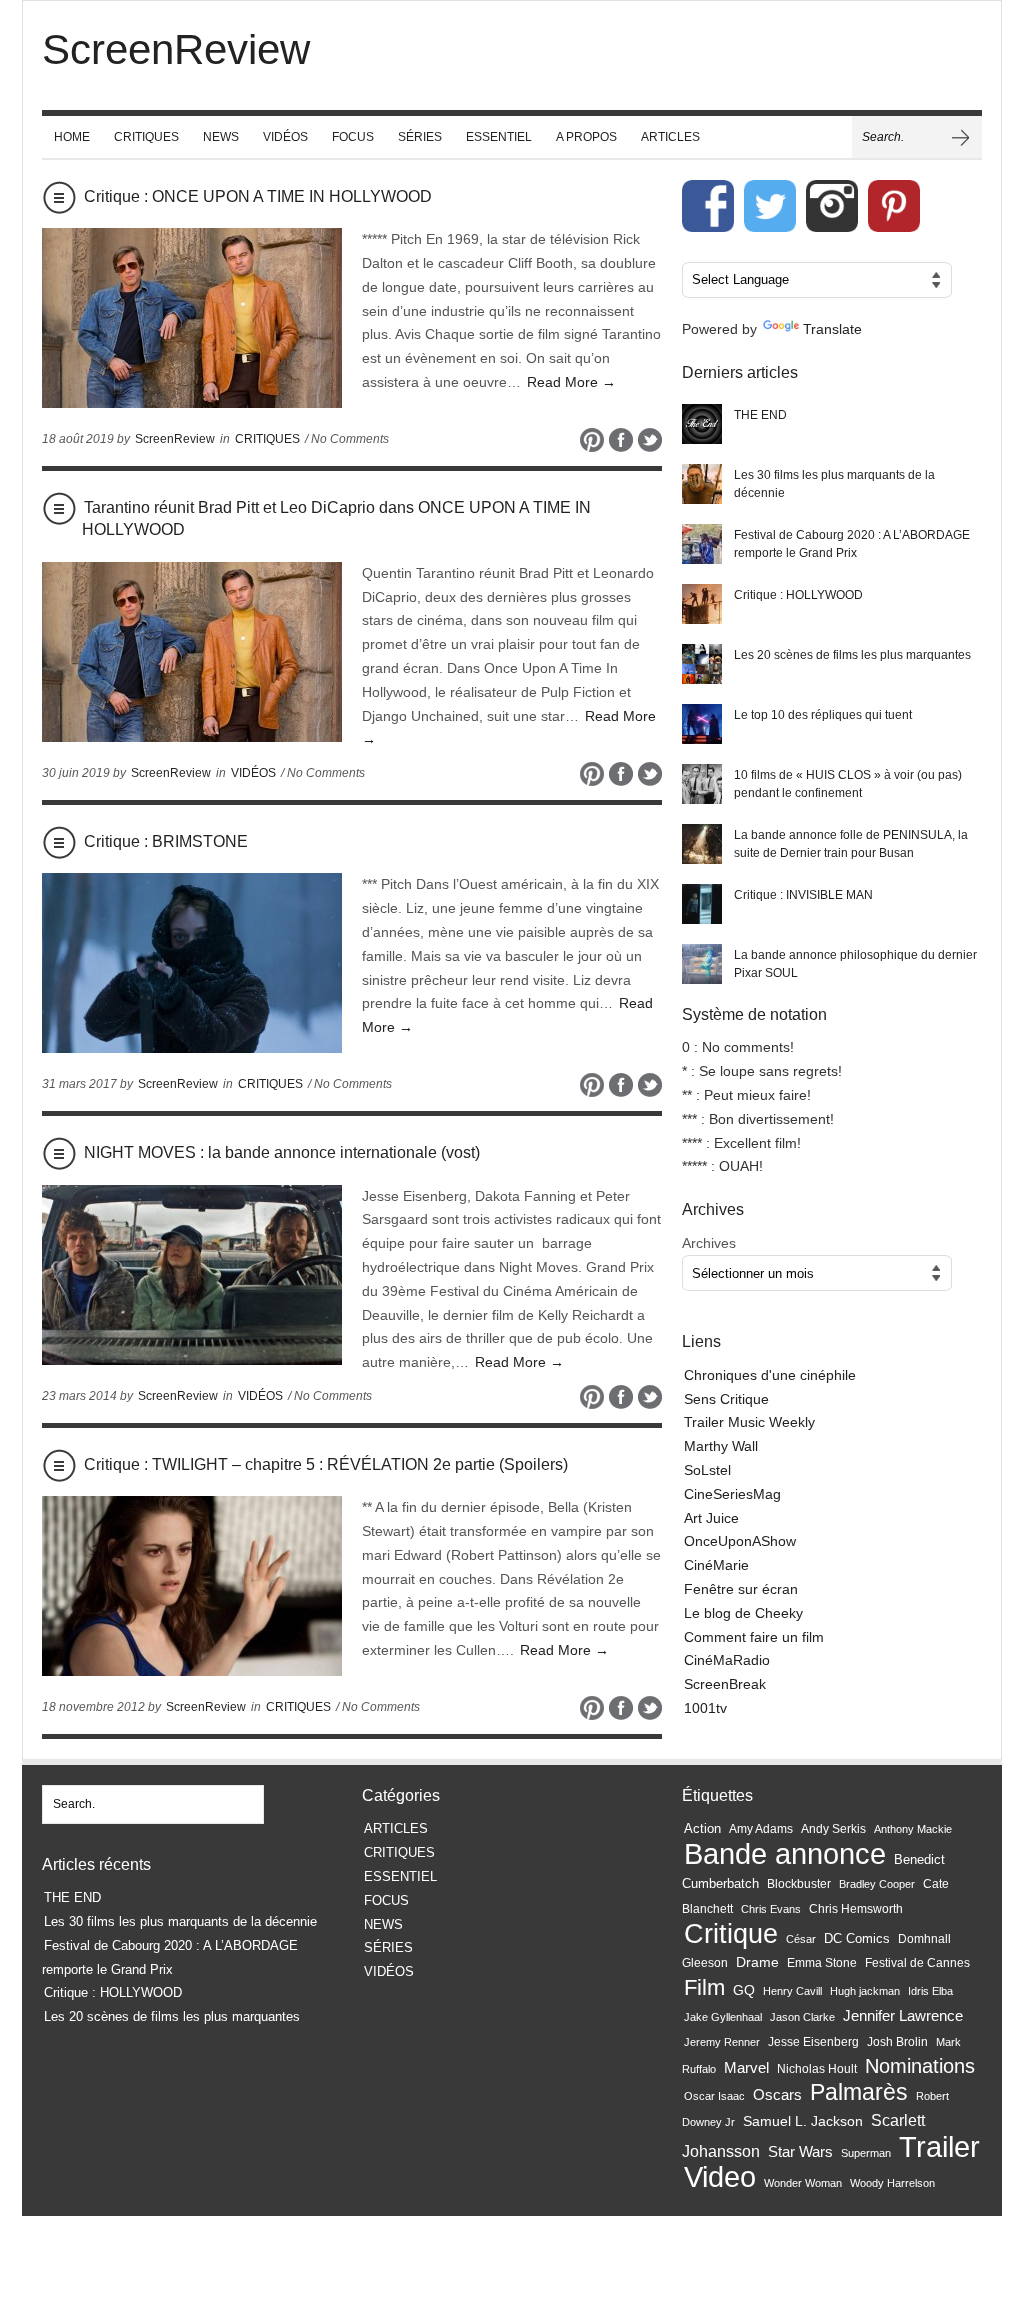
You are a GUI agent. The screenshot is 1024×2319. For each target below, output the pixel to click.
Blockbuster (799, 1884)
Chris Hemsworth (856, 1909)
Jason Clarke (802, 2017)
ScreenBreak (725, 1684)
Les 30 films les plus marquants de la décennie (834, 484)
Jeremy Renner (722, 2042)
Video (720, 2177)
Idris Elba (930, 1991)
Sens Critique (726, 1399)
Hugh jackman (865, 1991)
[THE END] (702, 424)
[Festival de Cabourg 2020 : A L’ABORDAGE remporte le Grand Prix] (702, 544)
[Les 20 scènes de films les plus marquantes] (702, 664)
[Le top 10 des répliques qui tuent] (702, 724)
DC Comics (857, 1938)
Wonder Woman (803, 2183)
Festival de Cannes (917, 1963)
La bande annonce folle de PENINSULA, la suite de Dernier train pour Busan (851, 844)
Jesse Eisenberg (813, 2041)
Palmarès (859, 2092)
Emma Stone (822, 1963)
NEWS (221, 137)
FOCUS (353, 137)
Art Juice (711, 1518)
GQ (744, 1990)
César (801, 1939)
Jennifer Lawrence (903, 2015)
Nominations (920, 2066)
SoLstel (707, 1470)
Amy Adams (761, 1829)
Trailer (939, 2146)
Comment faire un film (754, 1637)
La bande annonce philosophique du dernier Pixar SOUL (855, 964)
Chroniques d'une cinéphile (770, 1375)
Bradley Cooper (877, 1884)
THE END (760, 415)
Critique (731, 1933)
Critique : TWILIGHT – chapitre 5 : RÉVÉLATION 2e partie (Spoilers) (326, 1464)
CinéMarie (716, 1565)
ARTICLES (670, 137)
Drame (757, 1962)
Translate (832, 329)
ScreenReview (175, 439)
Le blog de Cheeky (743, 1613)
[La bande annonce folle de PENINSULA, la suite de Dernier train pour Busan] (702, 844)
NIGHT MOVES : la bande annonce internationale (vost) (282, 1152)
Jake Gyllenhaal (723, 2017)
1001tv (705, 1708)
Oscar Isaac (714, 2096)
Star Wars (800, 2152)
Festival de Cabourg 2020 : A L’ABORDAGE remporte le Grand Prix (852, 544)
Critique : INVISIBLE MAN (803, 895)
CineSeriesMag (732, 1494)
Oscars (777, 2095)
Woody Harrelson (892, 2183)
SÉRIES (420, 137)
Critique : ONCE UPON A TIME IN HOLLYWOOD (258, 196)
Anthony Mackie (913, 1829)
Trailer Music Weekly (749, 1422)
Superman (866, 2153)
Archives (709, 1243)
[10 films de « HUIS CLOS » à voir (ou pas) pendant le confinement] (702, 784)
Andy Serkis (833, 1828)
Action (702, 1828)
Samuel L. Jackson (803, 2121)
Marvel (746, 2067)
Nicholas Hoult (817, 2069)
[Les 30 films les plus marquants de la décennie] (702, 484)
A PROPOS (586, 137)
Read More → (571, 382)
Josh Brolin (897, 2041)
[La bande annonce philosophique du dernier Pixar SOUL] (702, 964)
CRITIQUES (146, 137)
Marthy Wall (721, 1446)
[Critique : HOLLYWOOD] (702, 604)
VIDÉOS (285, 137)
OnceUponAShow (740, 1541)
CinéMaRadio (727, 1660)
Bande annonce (785, 1853)
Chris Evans (771, 1909)
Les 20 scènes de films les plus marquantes (852, 655)
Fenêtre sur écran (741, 1589)
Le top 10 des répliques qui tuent (823, 715)
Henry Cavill (792, 1991)
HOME (72, 137)
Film (704, 1987)
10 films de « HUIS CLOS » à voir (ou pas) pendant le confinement (848, 784)
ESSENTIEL (499, 137)
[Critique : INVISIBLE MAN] (702, 904)
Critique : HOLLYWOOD (798, 595)
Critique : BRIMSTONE (166, 841)
